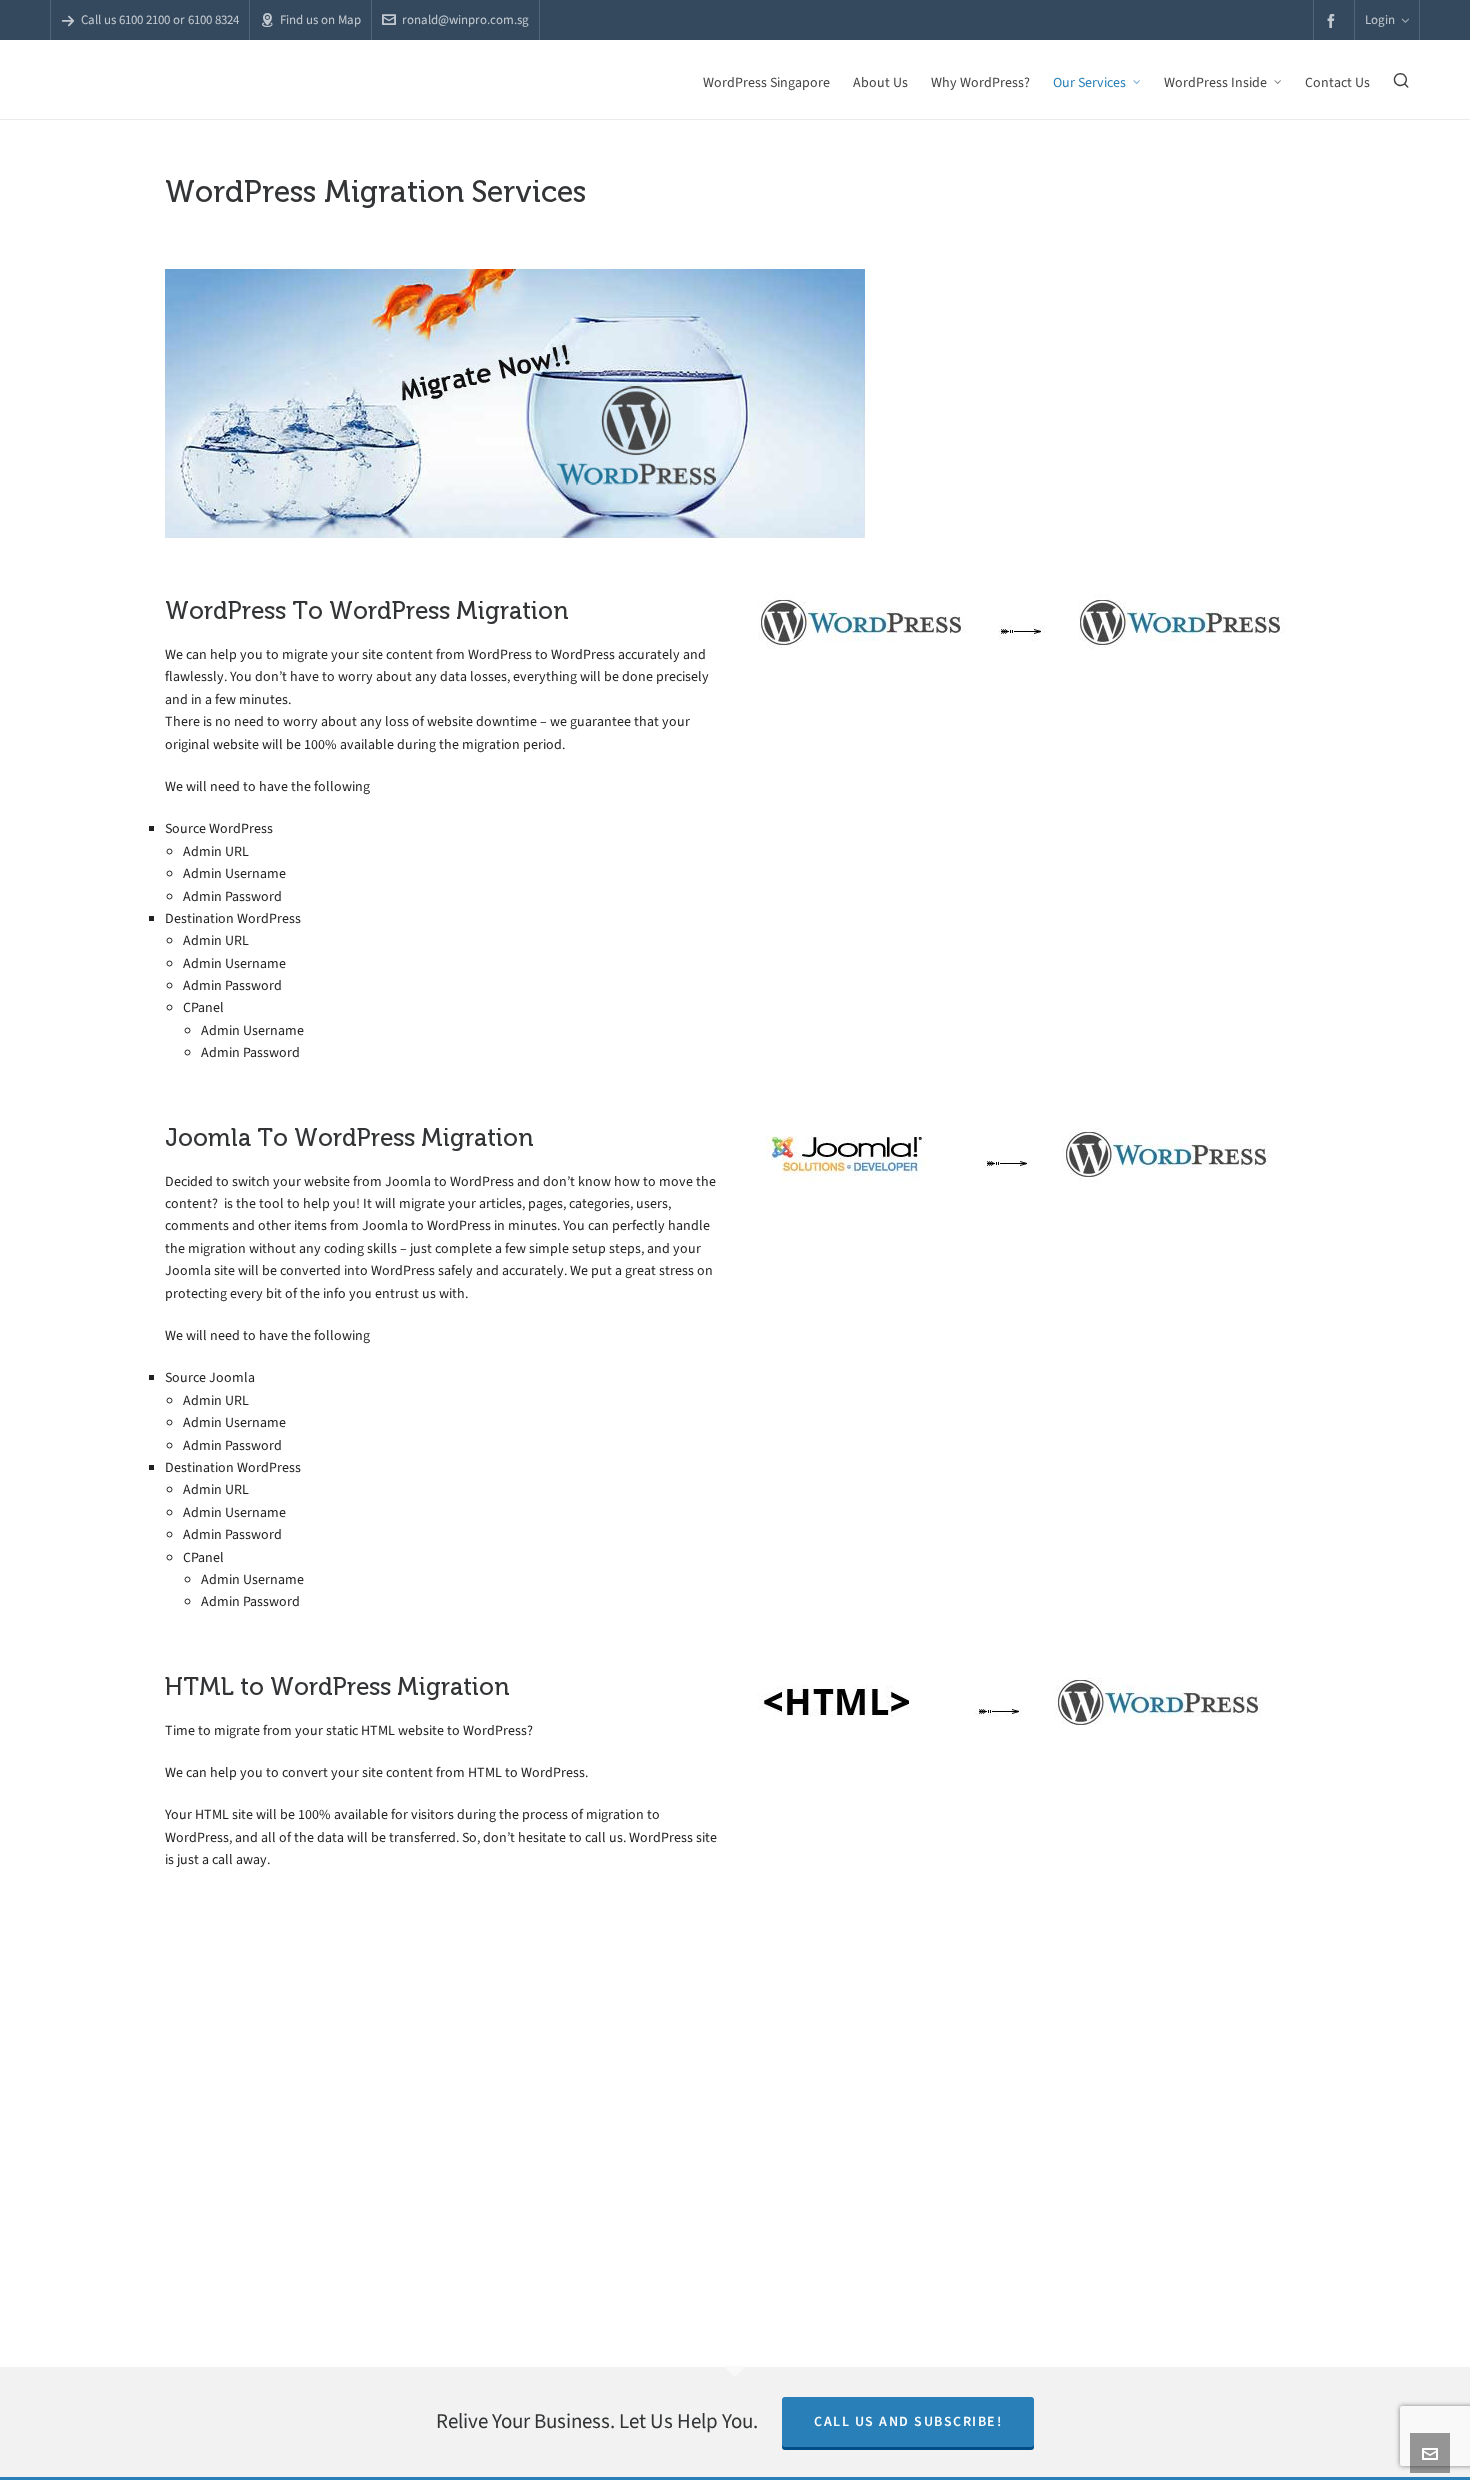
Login (1380, 19)
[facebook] (1334, 20)
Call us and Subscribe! (908, 2421)
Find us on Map (320, 19)
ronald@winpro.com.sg (465, 19)
